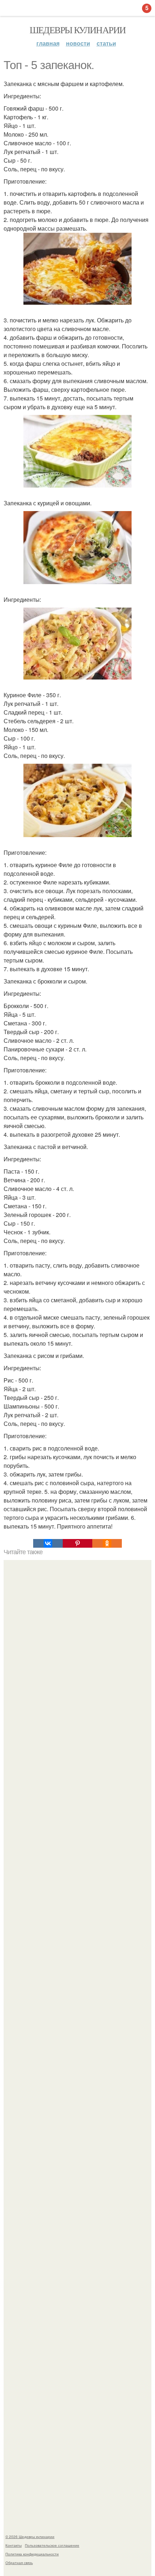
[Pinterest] (77, 1543)
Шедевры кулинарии (78, 30)
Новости (78, 43)
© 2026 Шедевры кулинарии (30, 2537)
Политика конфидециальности (32, 2554)
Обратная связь (19, 2563)
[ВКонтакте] (48, 1543)
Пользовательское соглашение (52, 2545)
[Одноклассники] (107, 1543)
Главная (48, 43)
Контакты (14, 2545)
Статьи (106, 43)
